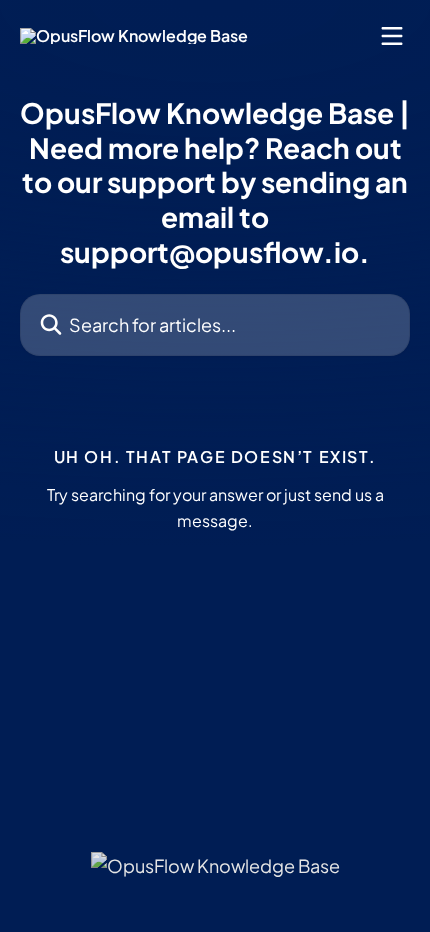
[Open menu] (392, 36)
